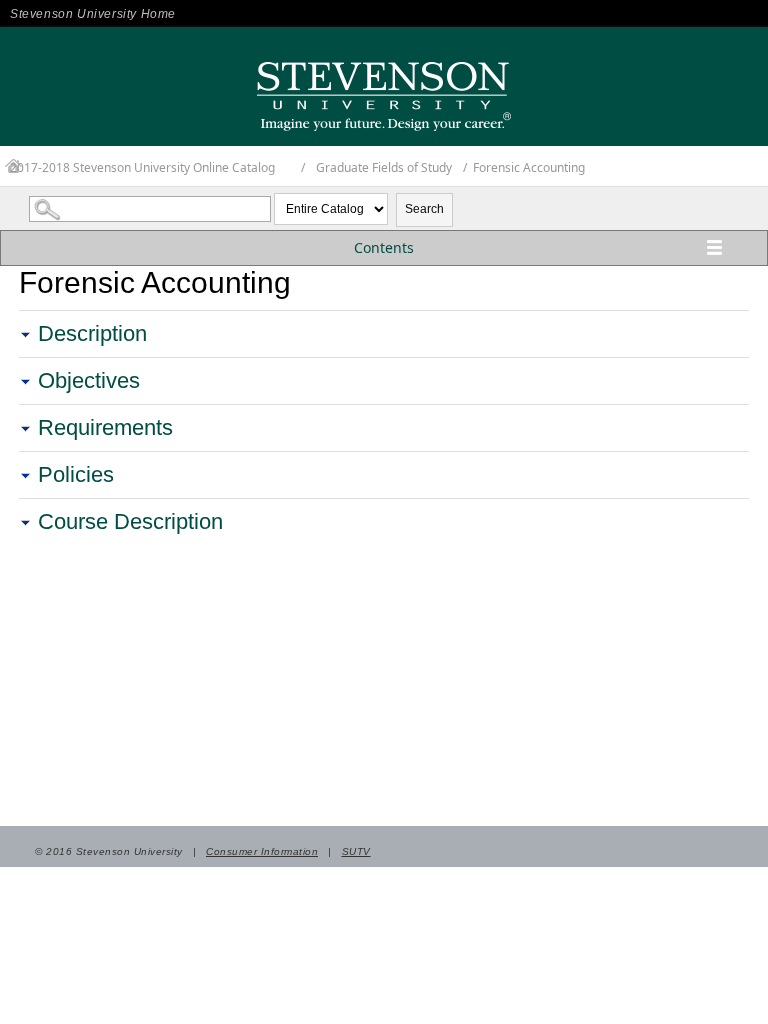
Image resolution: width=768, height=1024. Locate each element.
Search (424, 209)
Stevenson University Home (93, 14)
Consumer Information (262, 851)
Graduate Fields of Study (384, 167)
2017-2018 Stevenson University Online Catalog (142, 167)
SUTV (356, 851)
